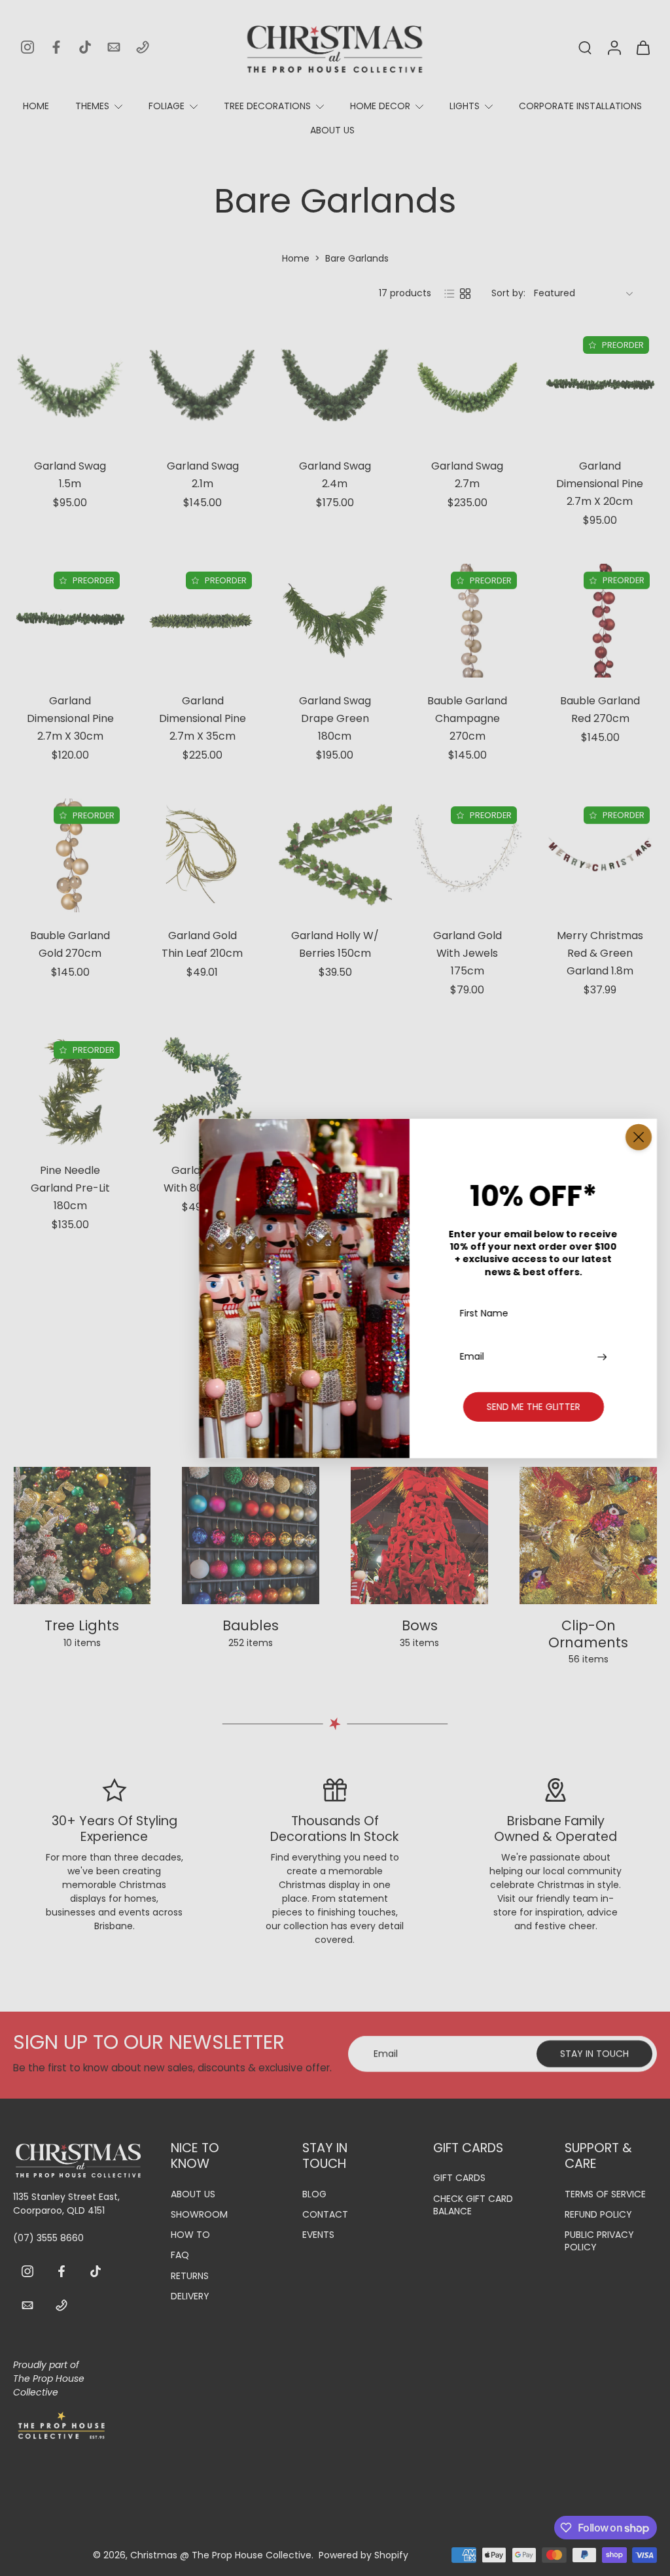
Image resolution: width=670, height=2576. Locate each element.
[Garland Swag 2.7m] (467, 385)
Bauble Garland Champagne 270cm (467, 718)
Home (296, 258)
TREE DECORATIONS (267, 106)
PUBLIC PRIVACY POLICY (599, 2241)
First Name (484, 1314)
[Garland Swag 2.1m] (202, 385)
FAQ (180, 2255)
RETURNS (190, 2275)
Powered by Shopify (363, 2554)
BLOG (314, 2194)
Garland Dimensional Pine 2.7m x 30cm (70, 718)
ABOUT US (332, 130)
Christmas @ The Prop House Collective (221, 2554)
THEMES (92, 106)
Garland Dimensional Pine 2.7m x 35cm (203, 718)
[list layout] (450, 294)
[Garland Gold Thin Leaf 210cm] (202, 855)
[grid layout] (465, 294)
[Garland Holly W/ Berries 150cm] (335, 855)
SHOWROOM (199, 2215)
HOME (36, 106)
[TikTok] (85, 47)
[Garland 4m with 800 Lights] (202, 1090)
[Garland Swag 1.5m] (70, 385)
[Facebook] (56, 47)
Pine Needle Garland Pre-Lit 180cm (70, 1189)
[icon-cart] (643, 47)
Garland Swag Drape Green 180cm (335, 718)
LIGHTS (465, 106)
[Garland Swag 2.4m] (335, 385)
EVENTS (318, 2235)
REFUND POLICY (598, 2215)
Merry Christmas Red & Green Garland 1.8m (600, 953)
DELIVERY (190, 2296)
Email (472, 1356)
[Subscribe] (604, 1356)
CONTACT (325, 2215)
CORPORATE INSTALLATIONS (580, 106)
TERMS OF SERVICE (605, 2194)
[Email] (114, 47)
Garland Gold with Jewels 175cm (467, 954)
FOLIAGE (167, 106)
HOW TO (190, 2235)
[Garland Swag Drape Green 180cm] (335, 621)
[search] (585, 47)
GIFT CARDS (459, 2178)
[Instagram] (27, 47)
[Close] (639, 1137)
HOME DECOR (380, 106)
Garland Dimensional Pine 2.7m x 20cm (600, 484)
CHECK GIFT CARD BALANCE (473, 2205)
